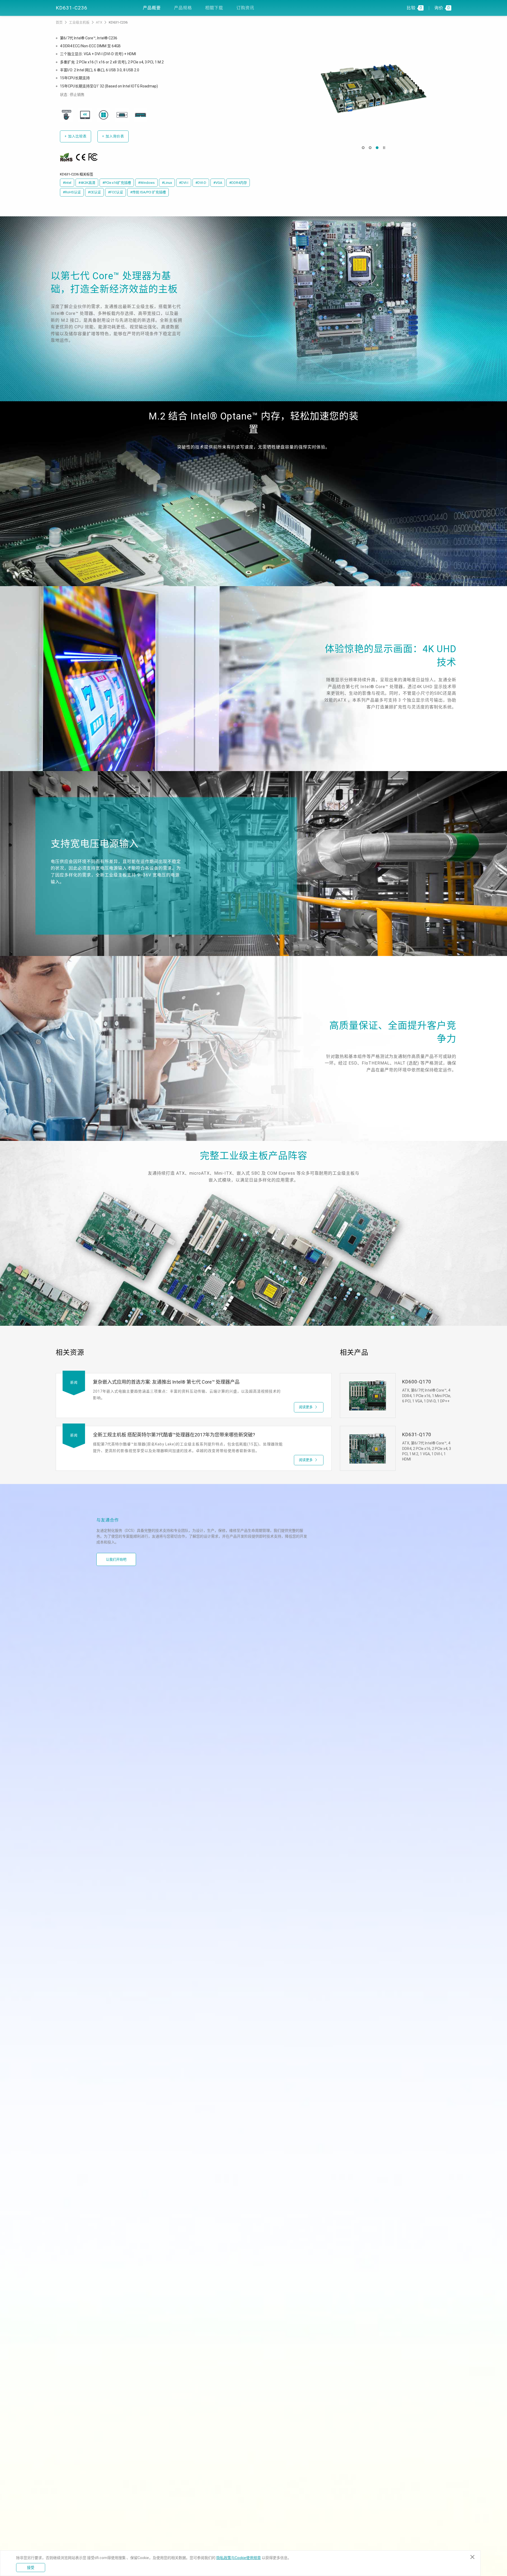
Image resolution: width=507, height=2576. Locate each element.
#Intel (67, 183)
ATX (99, 22)
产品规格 (183, 8)
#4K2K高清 (87, 183)
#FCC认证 (116, 192)
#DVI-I (184, 183)
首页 (60, 22)
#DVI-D (201, 183)
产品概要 (152, 8)
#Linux (167, 183)
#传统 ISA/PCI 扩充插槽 (148, 192)
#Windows (146, 183)
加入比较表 (76, 136)
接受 (31, 2568)
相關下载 (214, 8)
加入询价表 (113, 136)
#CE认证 (94, 192)
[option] (374, 88)
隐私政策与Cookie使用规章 (239, 2558)
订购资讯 (245, 8)
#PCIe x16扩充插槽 (117, 183)
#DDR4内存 (238, 183)
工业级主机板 (80, 22)
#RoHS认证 (72, 192)
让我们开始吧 (116, 1559)
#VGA (218, 183)
